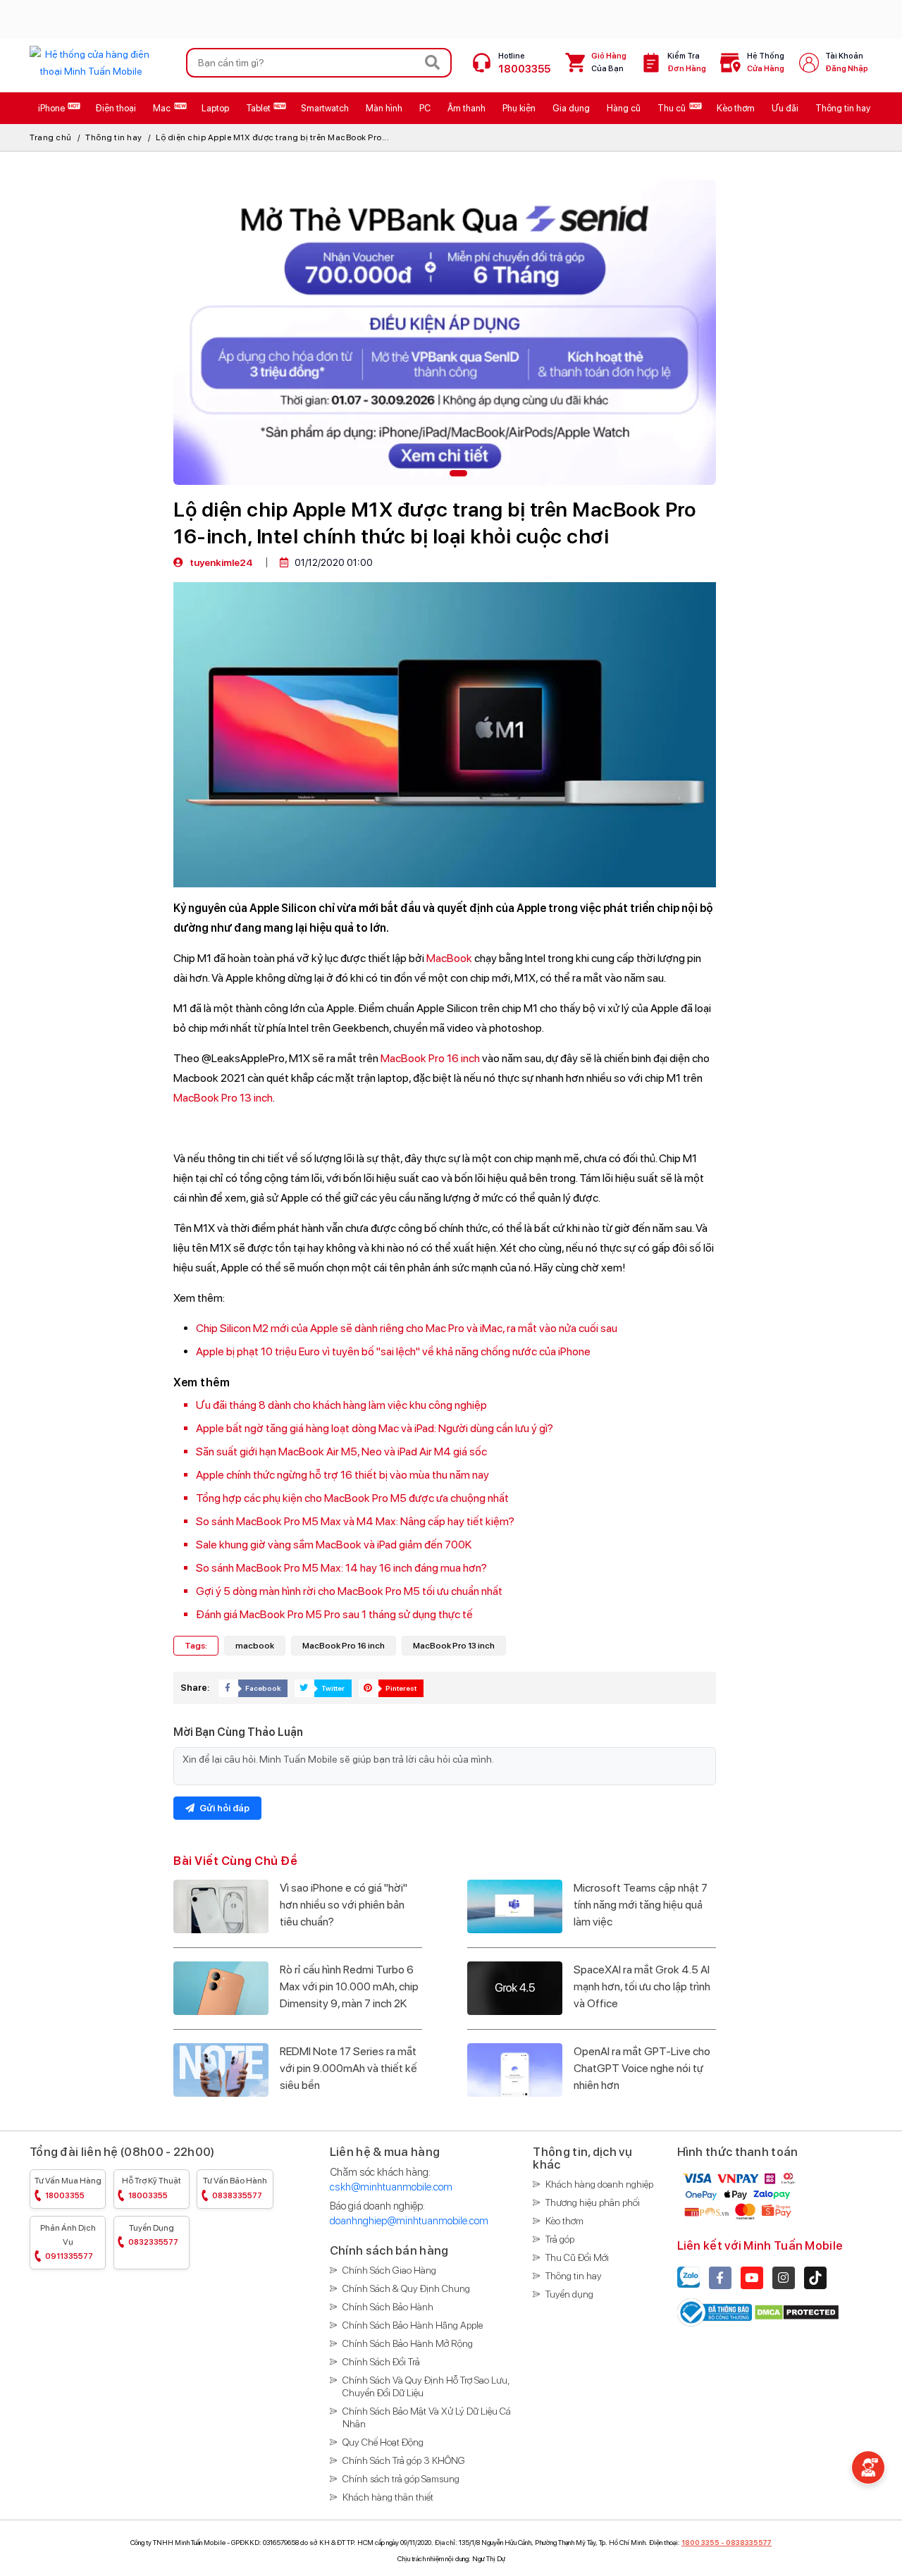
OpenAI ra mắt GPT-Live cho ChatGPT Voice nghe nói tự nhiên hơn (642, 2068)
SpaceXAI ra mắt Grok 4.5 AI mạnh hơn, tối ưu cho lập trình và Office (642, 1986)
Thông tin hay (114, 137)
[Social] (720, 2278)
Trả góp (560, 2239)
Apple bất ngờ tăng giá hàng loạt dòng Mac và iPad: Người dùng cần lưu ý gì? (375, 1428)
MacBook (449, 958)
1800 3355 (700, 2542)
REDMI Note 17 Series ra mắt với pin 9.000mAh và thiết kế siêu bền (348, 2068)
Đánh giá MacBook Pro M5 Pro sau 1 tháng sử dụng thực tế (334, 1614)
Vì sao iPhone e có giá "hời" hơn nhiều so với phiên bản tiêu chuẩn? (344, 1905)
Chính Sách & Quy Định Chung (406, 2288)
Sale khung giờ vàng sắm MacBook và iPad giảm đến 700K (334, 1545)
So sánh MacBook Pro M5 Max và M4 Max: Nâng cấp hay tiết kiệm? (355, 1521)
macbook (255, 1646)
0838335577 (749, 2542)
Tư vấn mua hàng (68, 2188)
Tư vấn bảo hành (235, 2188)
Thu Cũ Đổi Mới (577, 2257)
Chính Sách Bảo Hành (388, 2307)
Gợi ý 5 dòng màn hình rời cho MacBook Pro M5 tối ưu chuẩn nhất (349, 1591)
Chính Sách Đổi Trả (381, 2362)
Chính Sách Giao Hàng (389, 2270)
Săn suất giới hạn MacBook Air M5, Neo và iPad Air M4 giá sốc (341, 1452)
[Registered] (716, 2311)
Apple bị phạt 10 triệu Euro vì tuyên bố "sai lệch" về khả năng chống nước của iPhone (393, 1351)
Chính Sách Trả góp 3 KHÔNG (404, 2460)
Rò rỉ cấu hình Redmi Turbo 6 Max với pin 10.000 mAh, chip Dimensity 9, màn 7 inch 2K (349, 1986)
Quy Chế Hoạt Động (383, 2442)
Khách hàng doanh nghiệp (599, 2184)
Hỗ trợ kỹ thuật (152, 2188)
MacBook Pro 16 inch (430, 1058)
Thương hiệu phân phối (593, 2202)
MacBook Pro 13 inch (223, 1098)
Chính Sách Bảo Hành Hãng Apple (413, 2325)
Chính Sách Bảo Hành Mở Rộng (408, 2343)
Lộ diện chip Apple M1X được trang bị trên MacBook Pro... (272, 137)
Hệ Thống (766, 62)
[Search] (433, 63)
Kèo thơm (564, 2221)
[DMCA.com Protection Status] (797, 2311)
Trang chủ (51, 137)
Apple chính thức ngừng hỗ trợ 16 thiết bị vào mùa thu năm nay (342, 1475)
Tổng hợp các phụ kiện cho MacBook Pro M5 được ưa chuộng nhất (352, 1498)
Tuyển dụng (153, 2235)
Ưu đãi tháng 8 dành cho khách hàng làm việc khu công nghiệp (341, 1405)
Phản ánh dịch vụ (68, 2242)
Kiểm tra (687, 62)
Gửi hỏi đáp (223, 1808)
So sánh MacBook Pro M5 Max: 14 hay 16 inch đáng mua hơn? (341, 1568)
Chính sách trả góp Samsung (401, 2479)
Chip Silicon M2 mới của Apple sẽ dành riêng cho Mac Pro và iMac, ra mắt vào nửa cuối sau (407, 1328)
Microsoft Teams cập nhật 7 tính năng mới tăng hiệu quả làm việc (641, 1905)
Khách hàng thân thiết (388, 2497)
